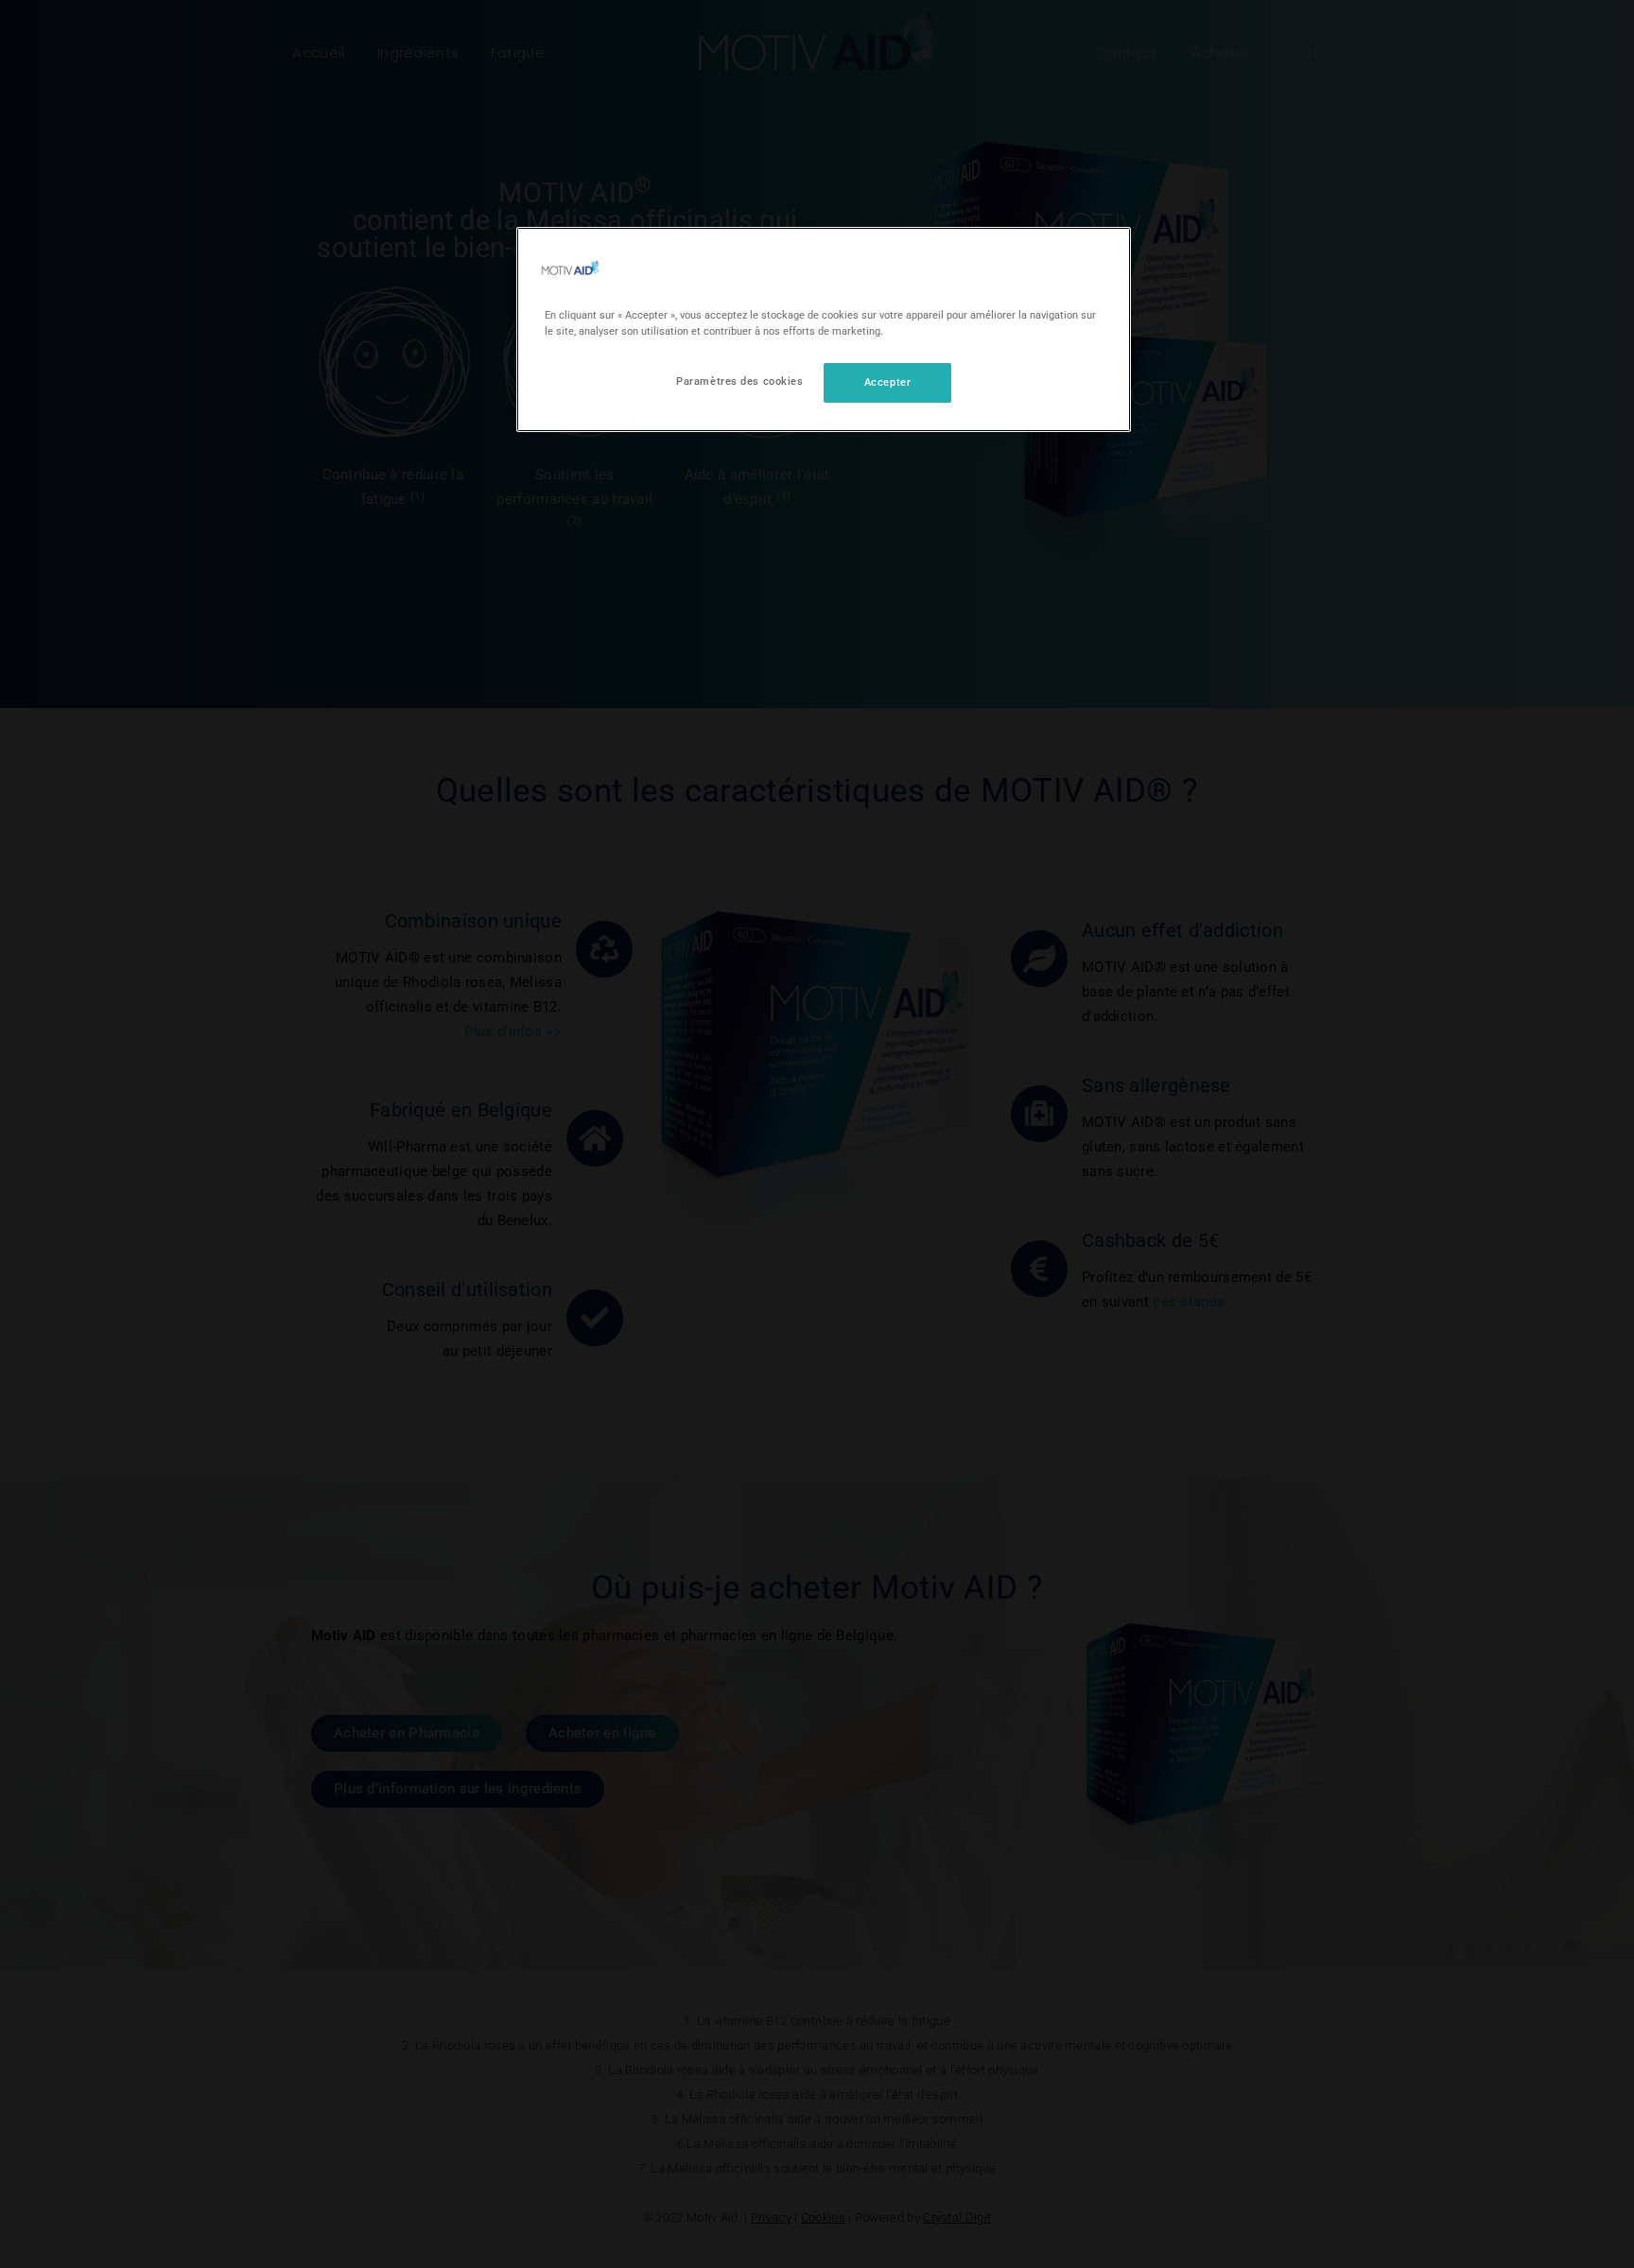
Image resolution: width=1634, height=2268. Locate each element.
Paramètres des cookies (740, 381)
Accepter (888, 382)
